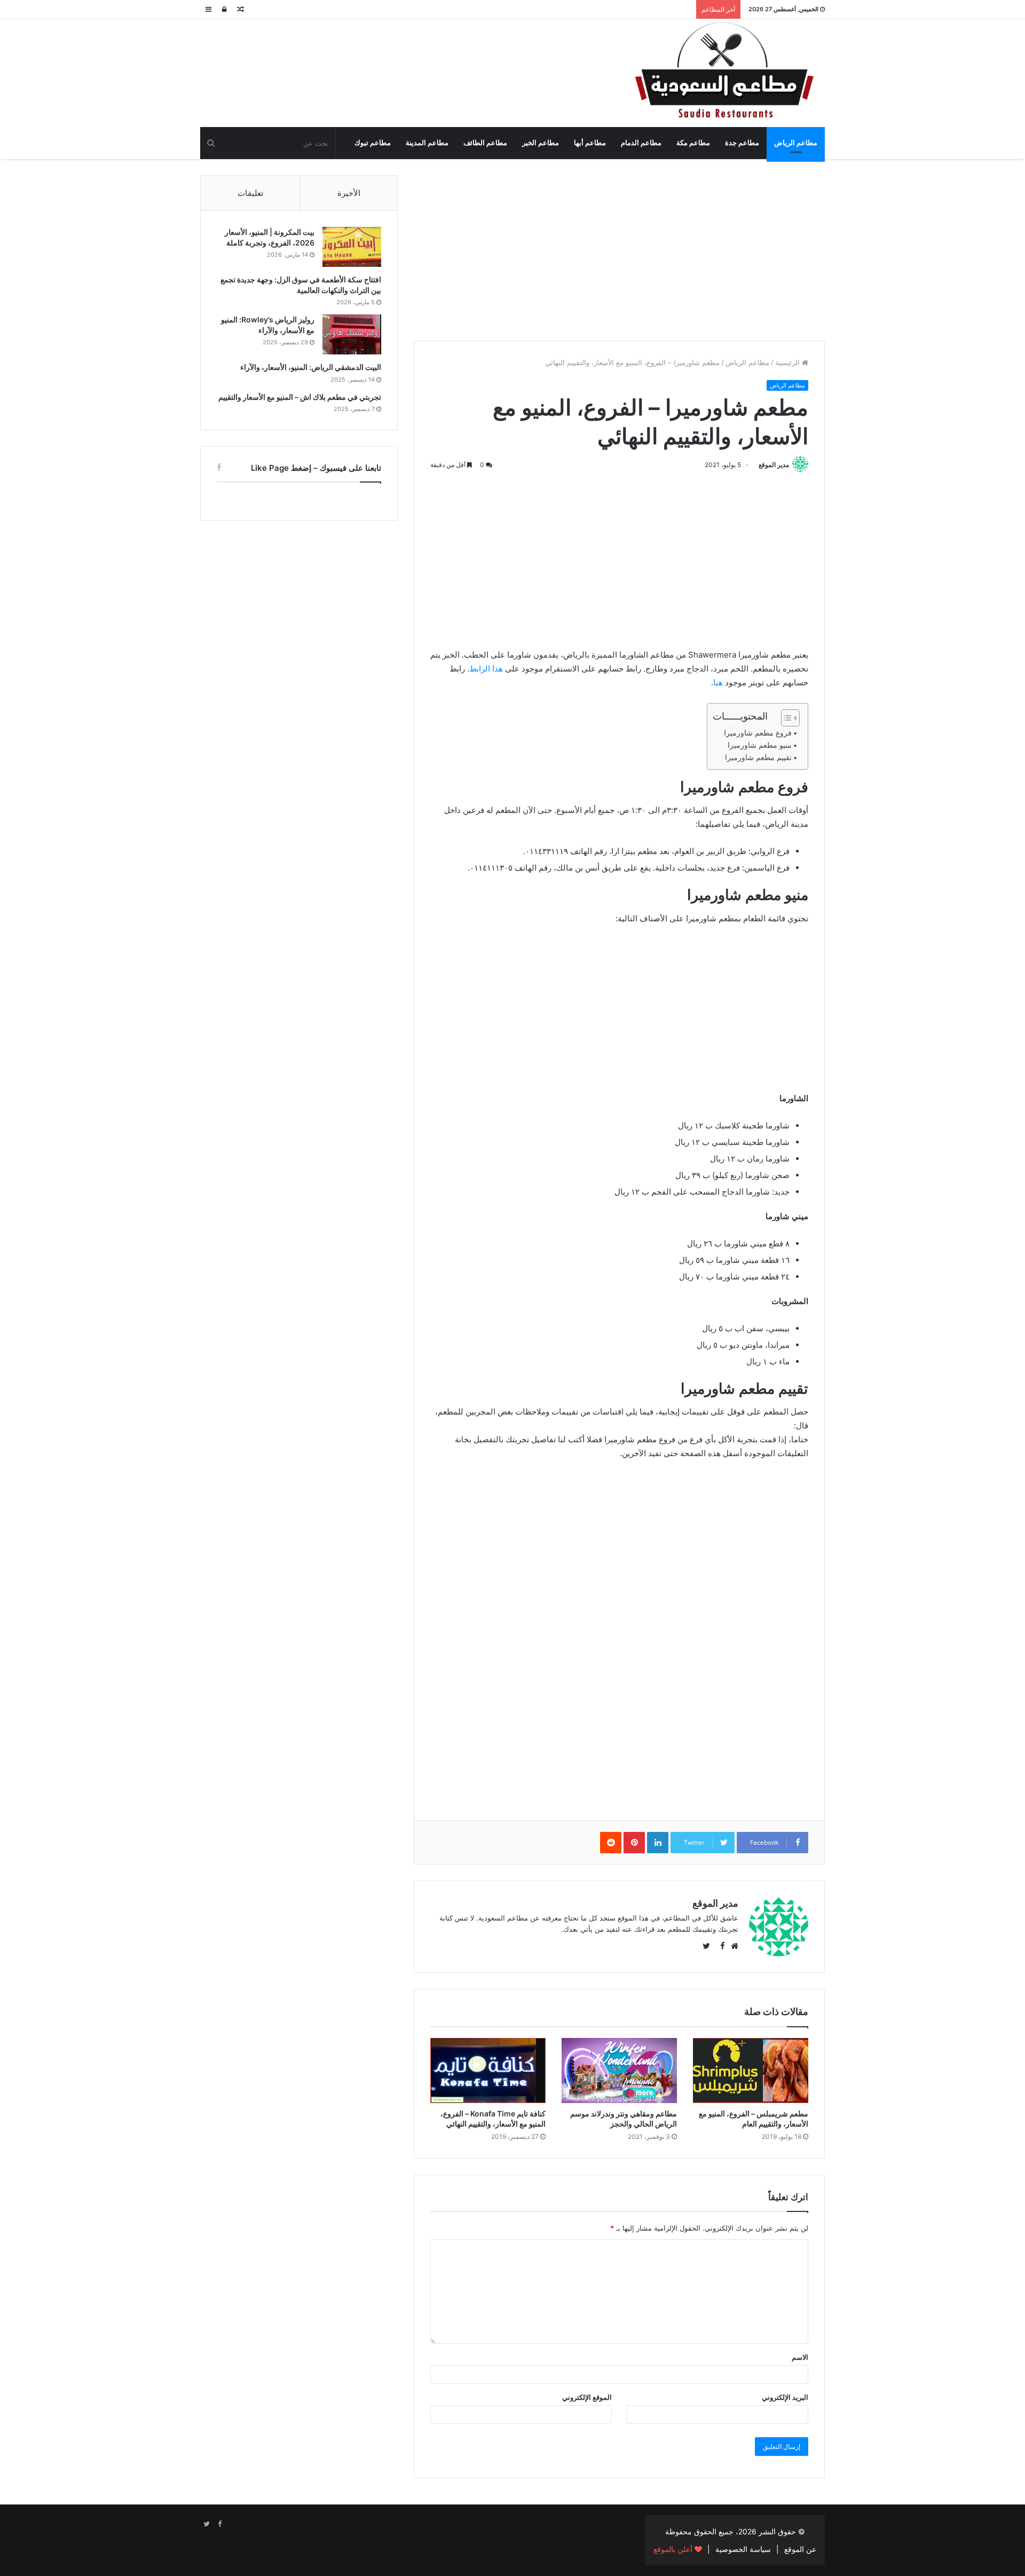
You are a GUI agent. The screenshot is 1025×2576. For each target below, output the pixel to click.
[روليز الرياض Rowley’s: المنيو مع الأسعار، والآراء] (352, 334)
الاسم (800, 2357)
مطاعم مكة (693, 143)
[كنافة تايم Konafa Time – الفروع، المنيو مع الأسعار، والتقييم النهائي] (488, 2071)
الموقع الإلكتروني (587, 2397)
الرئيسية (789, 362)
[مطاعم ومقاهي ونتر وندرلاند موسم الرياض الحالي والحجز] (619, 2071)
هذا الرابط (486, 669)
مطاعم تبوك (373, 143)
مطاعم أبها (590, 143)
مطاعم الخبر (541, 143)
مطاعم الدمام (641, 143)
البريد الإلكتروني (785, 2397)
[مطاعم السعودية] (726, 71)
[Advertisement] (619, 250)
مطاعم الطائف (485, 143)
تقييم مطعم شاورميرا (758, 757)
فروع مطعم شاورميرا (758, 733)
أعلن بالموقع (674, 2549)
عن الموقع (800, 2549)
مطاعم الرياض (796, 143)
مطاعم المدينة (427, 143)
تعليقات (250, 193)
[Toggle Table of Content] (785, 718)
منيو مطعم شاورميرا (760, 745)
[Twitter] (207, 2524)
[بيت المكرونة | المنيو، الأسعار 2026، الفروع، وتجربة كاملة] (352, 247)
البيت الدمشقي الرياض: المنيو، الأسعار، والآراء (311, 367)
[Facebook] (219, 2524)
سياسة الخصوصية (743, 2549)
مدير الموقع (774, 465)
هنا (718, 682)
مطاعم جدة (742, 143)
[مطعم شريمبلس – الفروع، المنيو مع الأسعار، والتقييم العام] (751, 2071)
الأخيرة (349, 193)
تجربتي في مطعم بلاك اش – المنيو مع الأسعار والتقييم (300, 397)
